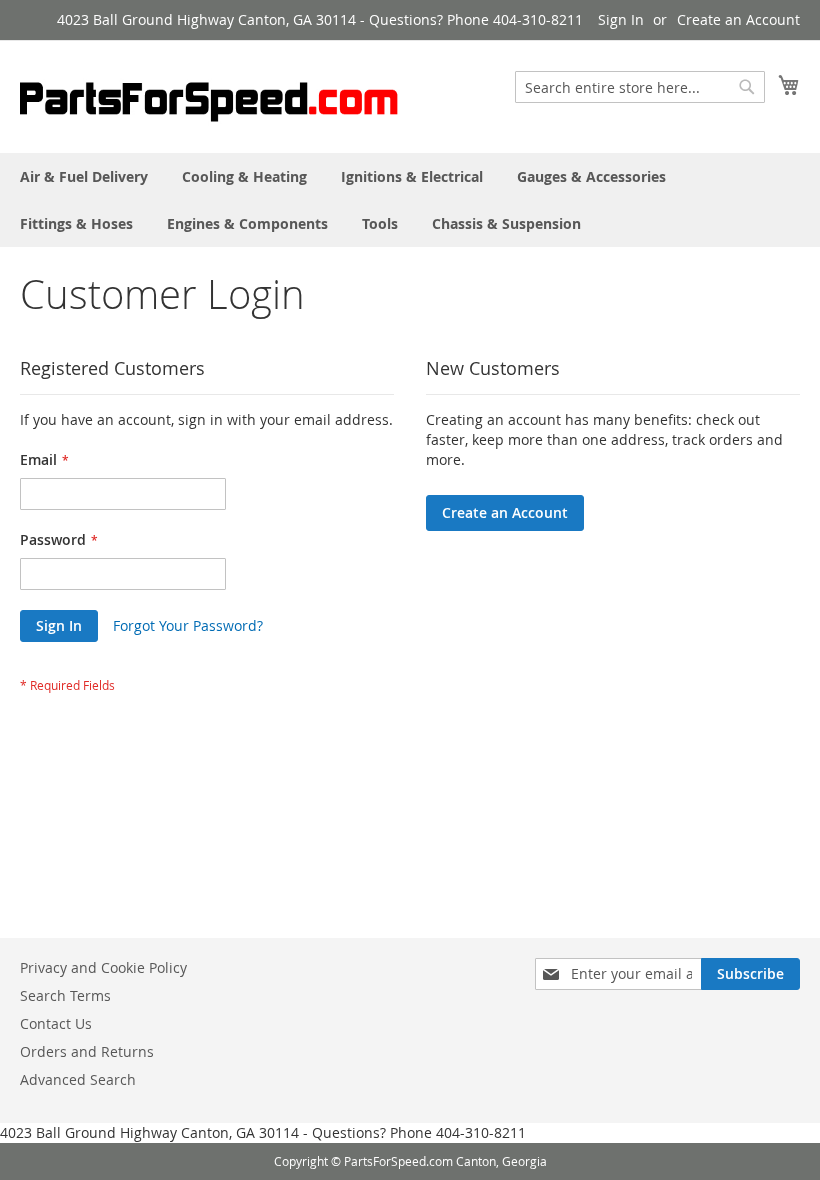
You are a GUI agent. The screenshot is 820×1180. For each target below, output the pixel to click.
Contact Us (56, 1023)
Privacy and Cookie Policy (103, 967)
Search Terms (65, 995)
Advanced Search (78, 1079)
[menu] (410, 200)
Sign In (621, 19)
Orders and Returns (87, 1051)
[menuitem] (84, 176)
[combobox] (640, 87)
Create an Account (738, 19)
